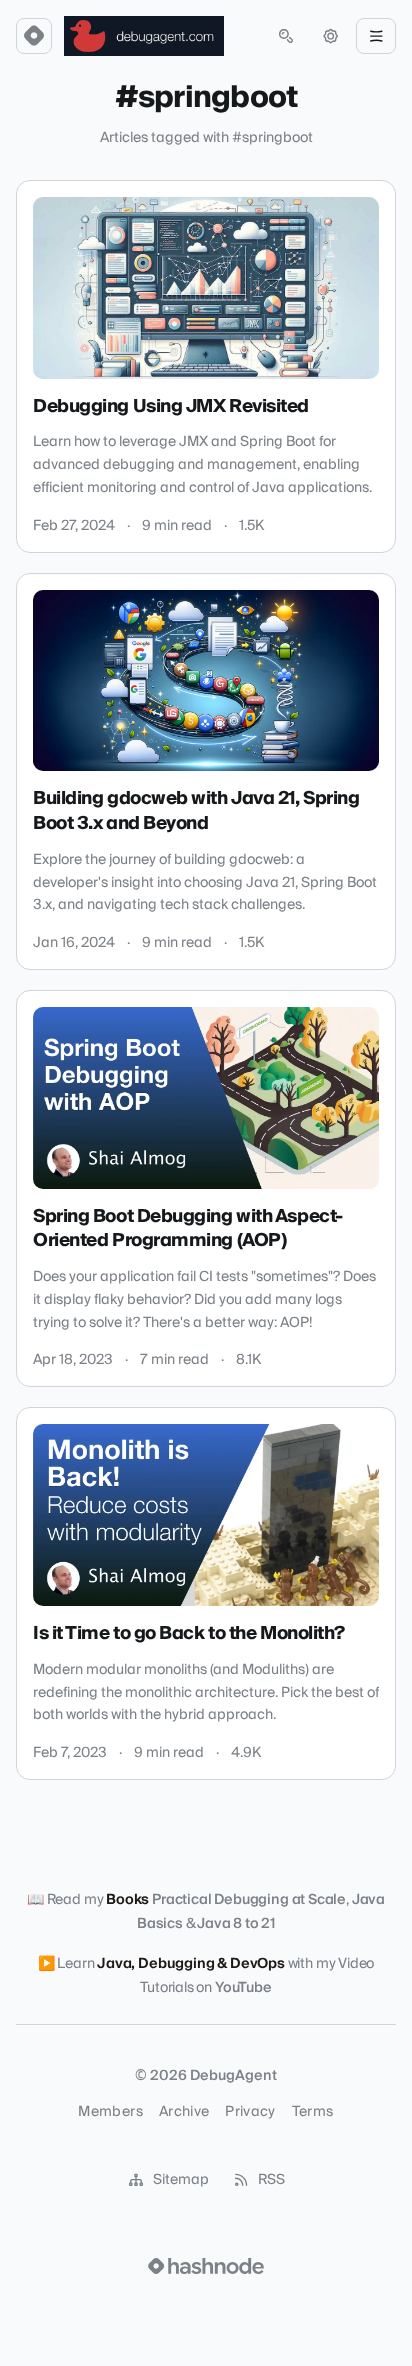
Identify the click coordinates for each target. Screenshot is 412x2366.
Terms (313, 2112)
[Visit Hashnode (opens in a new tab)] (206, 2266)
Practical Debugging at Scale (249, 1900)
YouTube (243, 1988)
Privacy (250, 2112)
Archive (184, 2112)
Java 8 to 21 (236, 1924)
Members (110, 2112)
